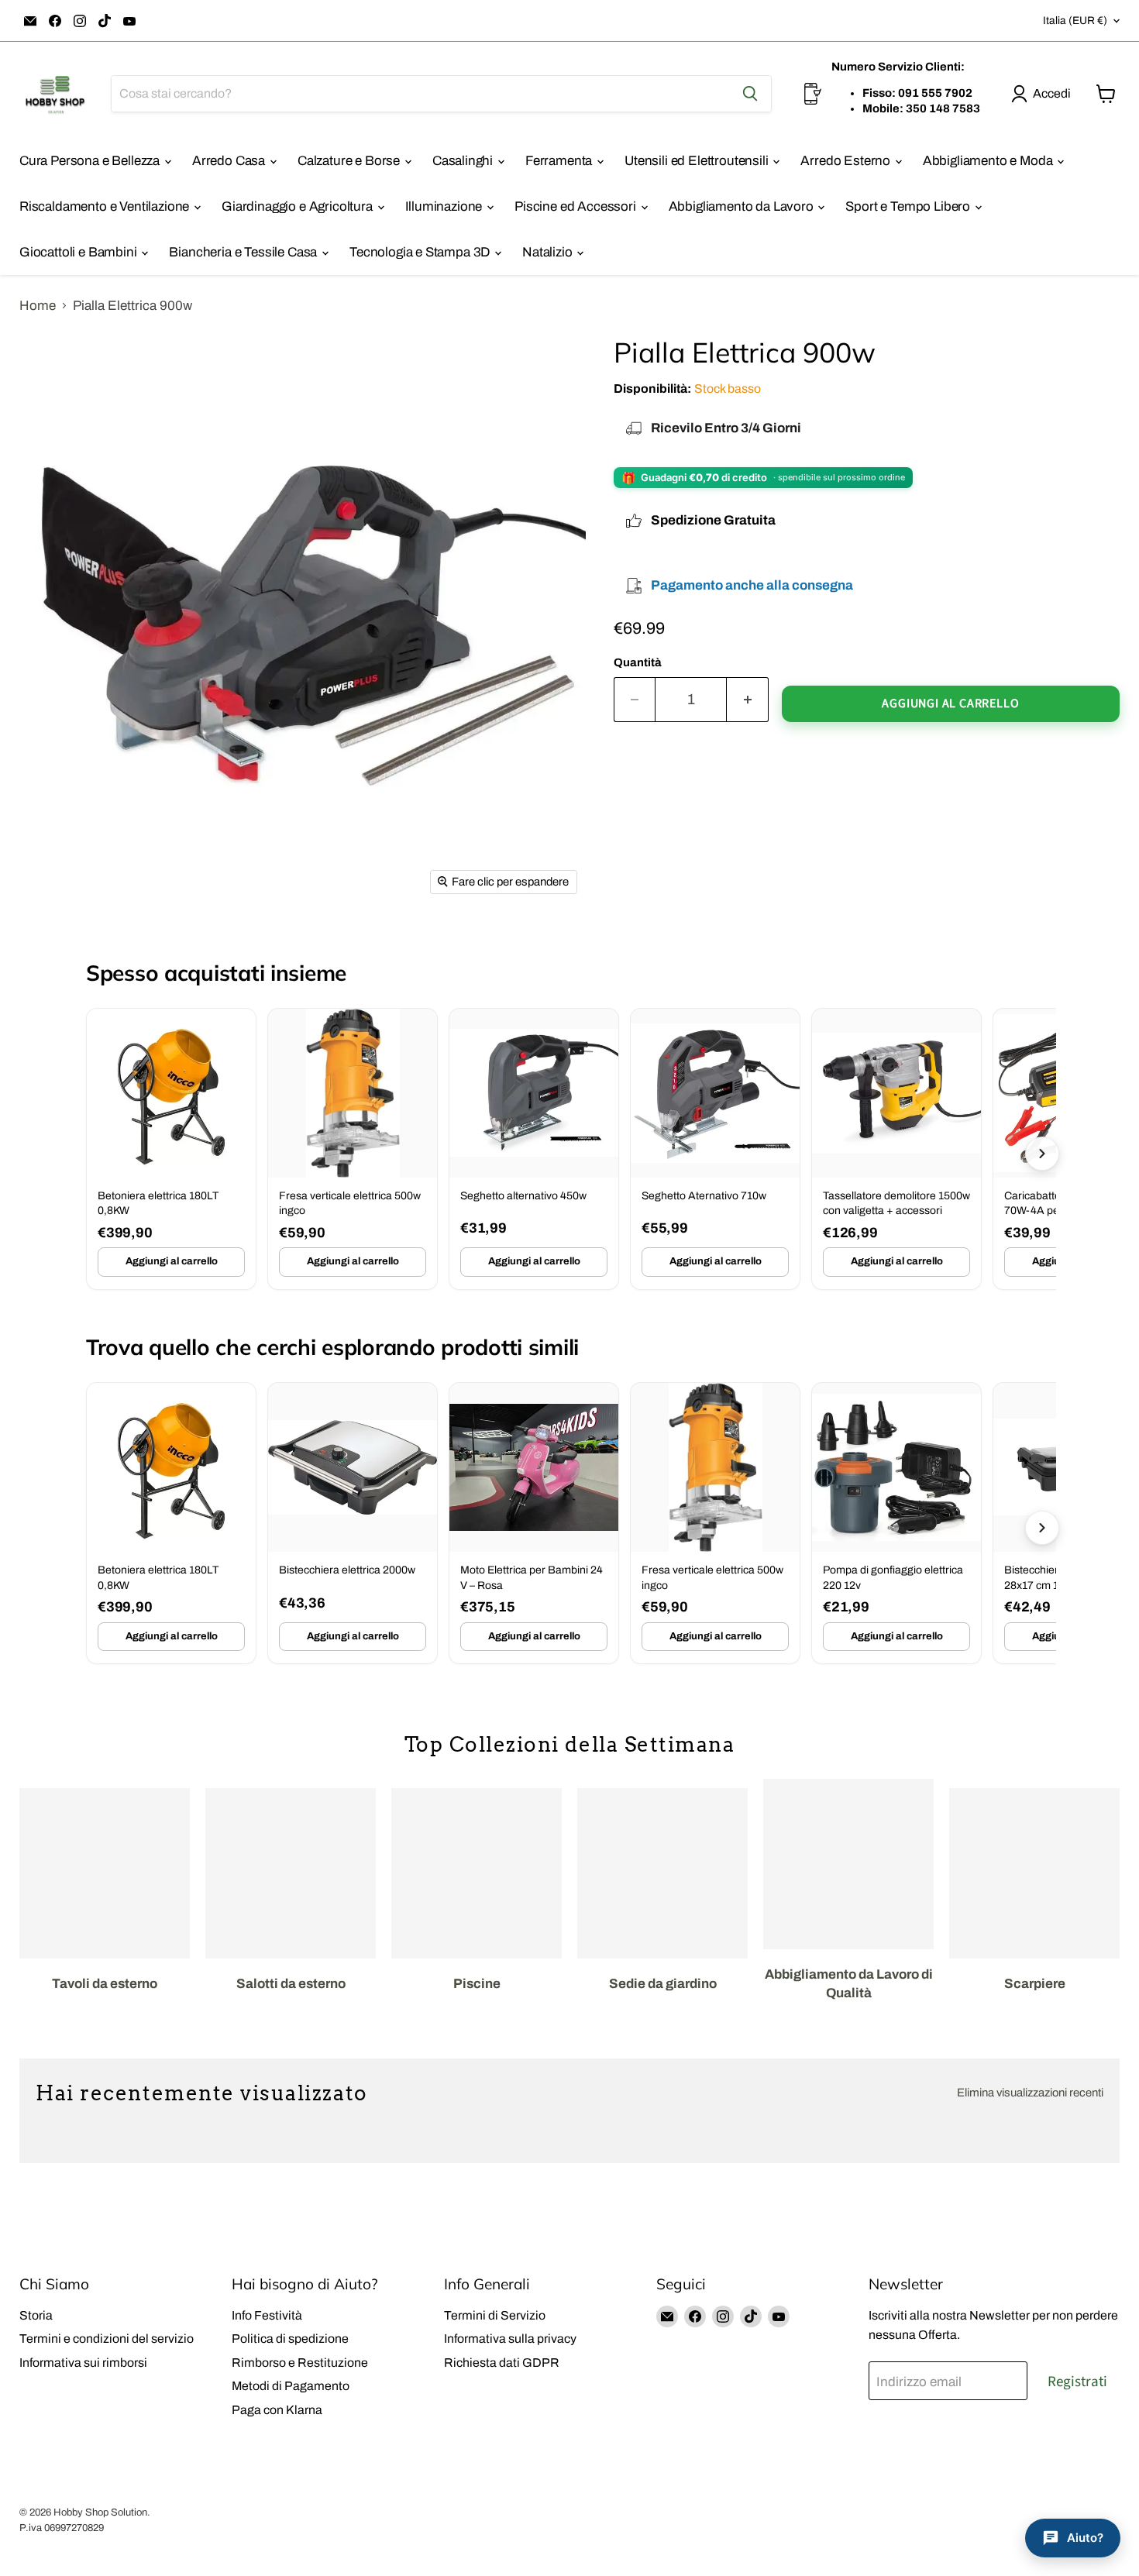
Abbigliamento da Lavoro (743, 206)
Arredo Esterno (847, 161)
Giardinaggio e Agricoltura (298, 206)
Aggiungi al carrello (172, 1261)
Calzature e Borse (350, 161)
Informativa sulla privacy (510, 2339)
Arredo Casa (230, 161)
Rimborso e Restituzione (300, 2363)
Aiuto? (1085, 2538)
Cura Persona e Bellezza (91, 161)
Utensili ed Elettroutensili (698, 161)
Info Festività (267, 2315)
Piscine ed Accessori (576, 206)
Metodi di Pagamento (291, 2386)
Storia (36, 2315)
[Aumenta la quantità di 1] (748, 700)
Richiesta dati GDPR (502, 2363)
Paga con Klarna (277, 2410)
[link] (171, 1149)
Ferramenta (560, 161)
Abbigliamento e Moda (989, 161)
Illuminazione (446, 206)
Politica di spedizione (290, 2339)
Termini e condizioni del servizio (107, 2339)
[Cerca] (750, 94)
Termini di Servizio (495, 2315)
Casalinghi (464, 161)
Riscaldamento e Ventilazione (106, 206)
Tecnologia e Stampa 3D (421, 252)
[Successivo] (1042, 1154)
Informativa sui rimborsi (83, 2363)
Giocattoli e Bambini (79, 252)
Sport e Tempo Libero (909, 206)
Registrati (1077, 2382)
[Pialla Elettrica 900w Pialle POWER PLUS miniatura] (66, 948)
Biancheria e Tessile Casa (244, 252)
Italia (1075, 21)
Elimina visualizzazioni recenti (1030, 2093)
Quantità (638, 662)
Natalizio (549, 252)
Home (38, 306)
